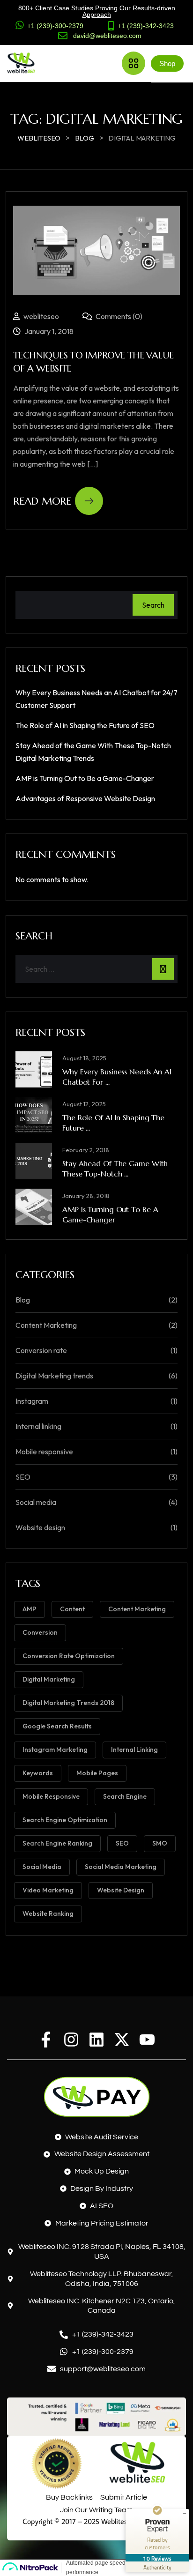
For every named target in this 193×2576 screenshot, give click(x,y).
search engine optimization (65, 1820)
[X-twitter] (122, 2040)
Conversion (40, 1632)
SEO (23, 1477)
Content (72, 1609)
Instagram (32, 1401)
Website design (40, 1527)
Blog (23, 1300)
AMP (30, 1609)
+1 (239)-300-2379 (55, 26)
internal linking (134, 1750)
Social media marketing (121, 1867)
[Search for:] (96, 969)
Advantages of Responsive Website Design (85, 798)
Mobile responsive (44, 1452)
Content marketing (137, 1609)
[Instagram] (71, 2040)
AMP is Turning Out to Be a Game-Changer (85, 778)
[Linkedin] (96, 2040)
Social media (36, 1502)
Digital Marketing (49, 1679)
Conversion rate (41, 1350)
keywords (38, 1773)
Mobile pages (97, 1773)
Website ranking (48, 1913)
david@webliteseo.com (107, 36)
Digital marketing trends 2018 (68, 1703)
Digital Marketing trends (54, 1376)
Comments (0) (118, 316)
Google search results (57, 1726)
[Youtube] (147, 2040)
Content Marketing (46, 1325)
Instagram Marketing (55, 1750)
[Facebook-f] (46, 2040)
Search (153, 605)
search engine (125, 1796)
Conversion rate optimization (69, 1656)
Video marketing (48, 1890)
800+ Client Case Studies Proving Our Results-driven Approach (97, 11)
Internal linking (38, 1426)
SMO (160, 1843)
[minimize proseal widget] (185, 2514)
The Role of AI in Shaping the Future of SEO (85, 725)
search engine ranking (57, 1843)
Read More (42, 501)
